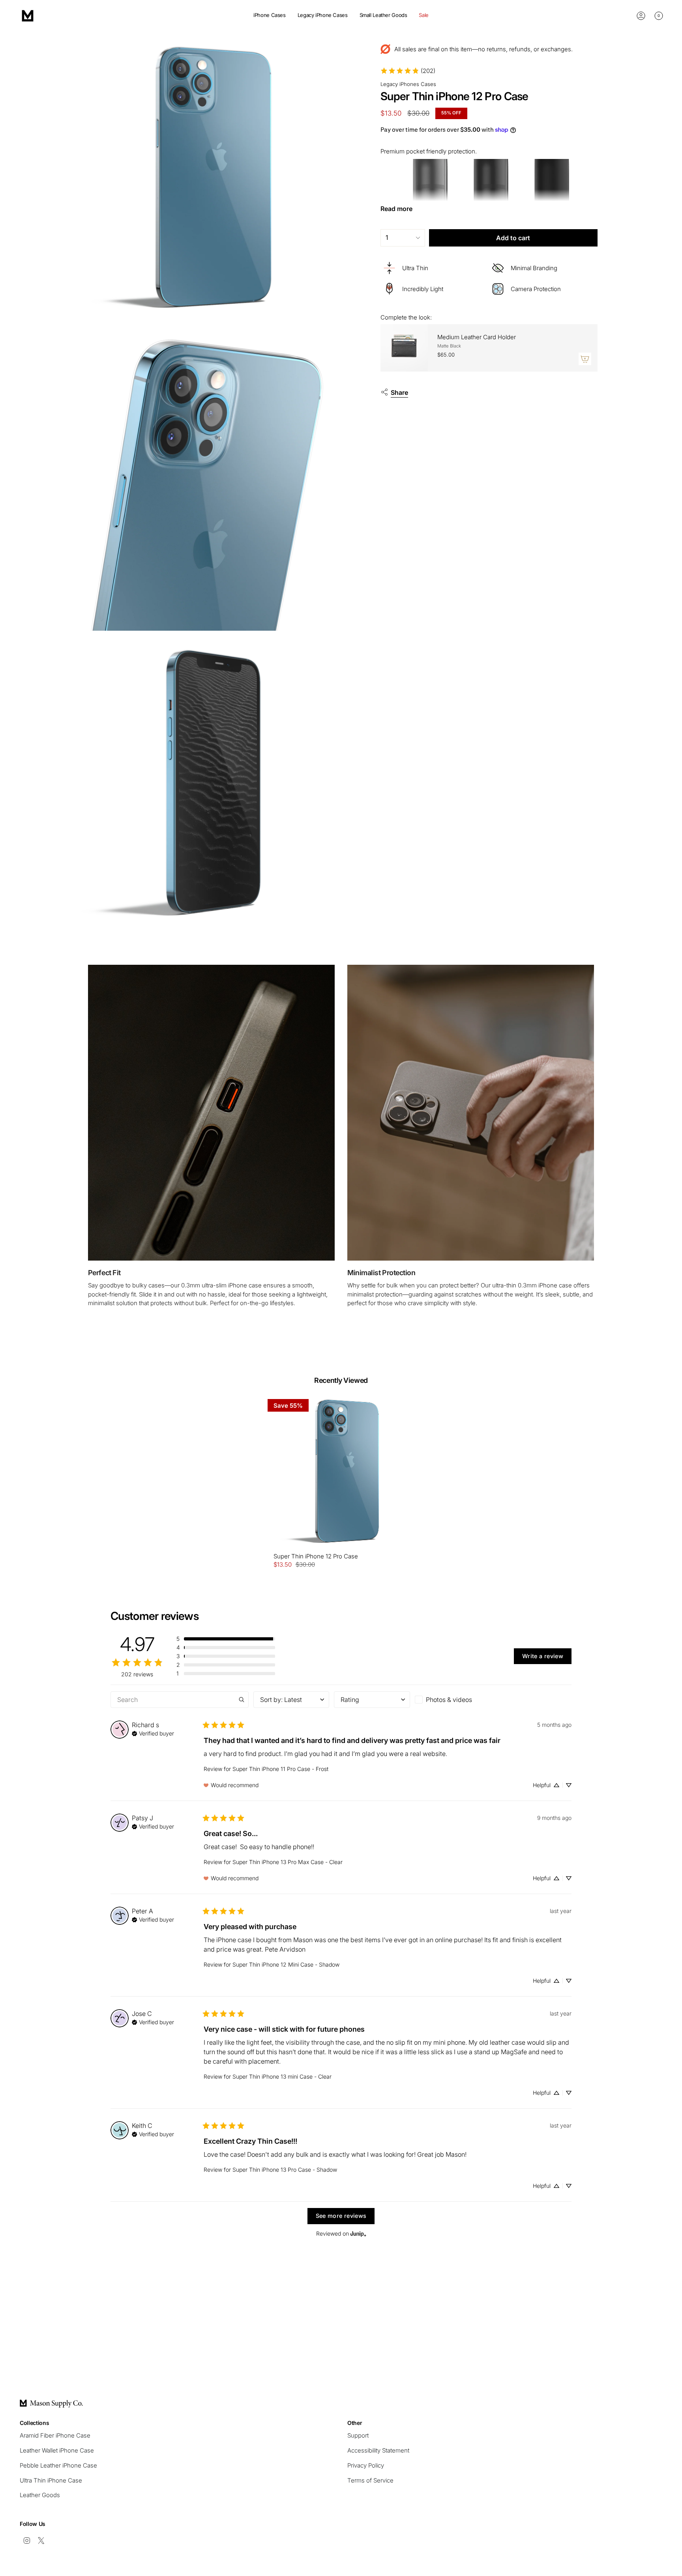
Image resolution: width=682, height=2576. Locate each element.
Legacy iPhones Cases (408, 84)
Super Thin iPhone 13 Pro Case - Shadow (285, 2170)
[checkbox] (453, 1700)
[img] (153, 1733)
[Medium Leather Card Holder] (404, 348)
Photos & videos (449, 1700)
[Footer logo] (51, 2404)
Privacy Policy (366, 2465)
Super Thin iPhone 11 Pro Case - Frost (280, 1769)
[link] (408, 71)
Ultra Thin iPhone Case (51, 2480)
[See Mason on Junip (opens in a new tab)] (358, 2234)
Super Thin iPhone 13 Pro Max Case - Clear (288, 1862)
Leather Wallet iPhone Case (57, 2450)
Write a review (543, 1656)
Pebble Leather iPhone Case (58, 2465)
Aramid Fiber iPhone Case (55, 2435)
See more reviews (341, 2216)
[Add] (585, 359)
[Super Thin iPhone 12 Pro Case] (341, 1473)
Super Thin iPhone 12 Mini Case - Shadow (286, 1964)
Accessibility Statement (378, 2450)
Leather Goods (40, 2495)
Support (358, 2435)
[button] (270, 16)
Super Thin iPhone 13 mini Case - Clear (282, 2076)
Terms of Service (370, 2480)
